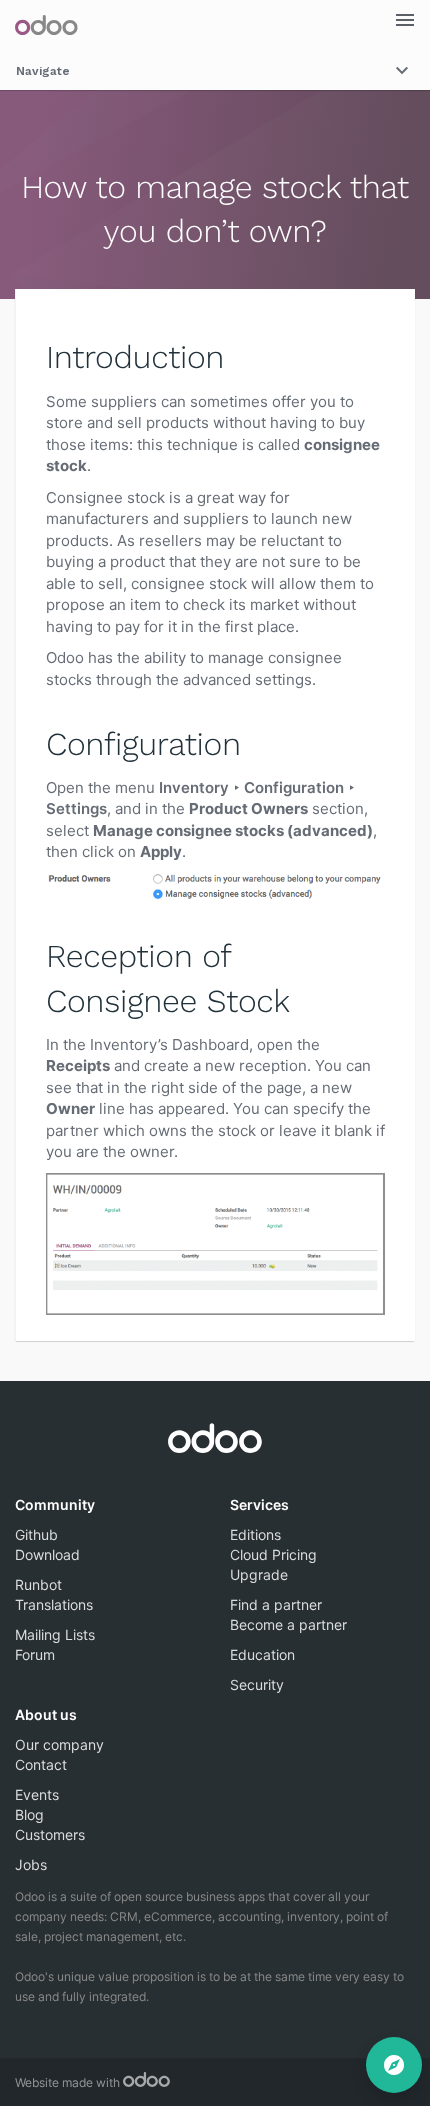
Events (37, 1794)
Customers (50, 1834)
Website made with (69, 2082)
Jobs (31, 1864)
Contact (41, 1764)
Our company (59, 1744)
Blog (29, 1814)
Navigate (43, 71)
